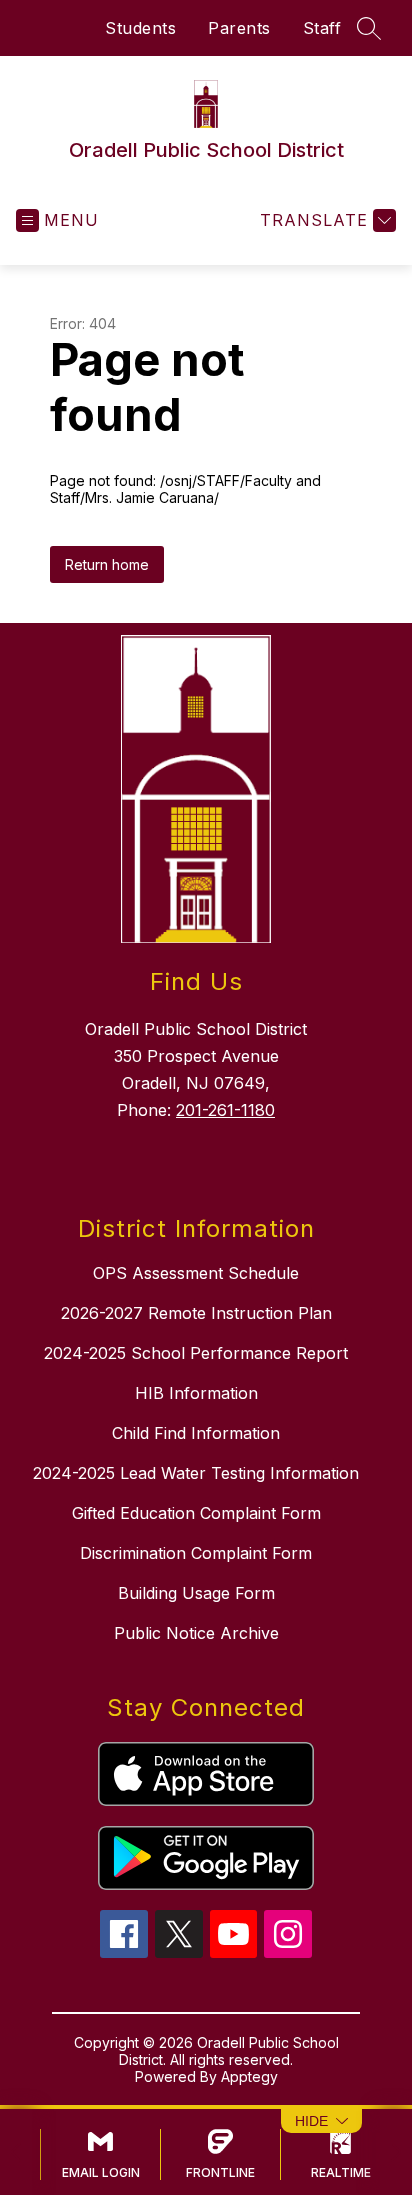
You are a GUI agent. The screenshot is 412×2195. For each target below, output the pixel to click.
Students (140, 28)
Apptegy (249, 2076)
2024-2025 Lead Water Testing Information (196, 1473)
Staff (322, 28)
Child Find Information (196, 1433)
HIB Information (196, 1393)
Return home (107, 564)
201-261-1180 (225, 1110)
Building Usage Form (196, 1593)
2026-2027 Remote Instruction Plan (196, 1313)
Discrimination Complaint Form (196, 1553)
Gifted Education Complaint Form (196, 1513)
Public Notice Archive (196, 1633)
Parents (239, 28)
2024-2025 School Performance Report (196, 1353)
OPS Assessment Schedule (196, 1273)
